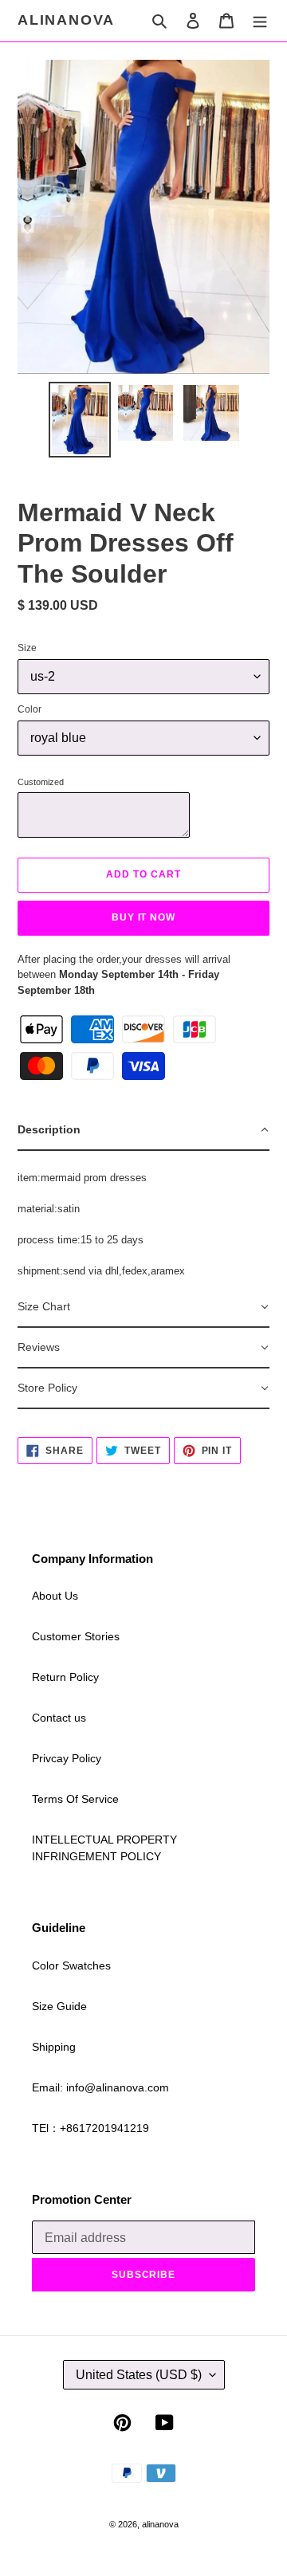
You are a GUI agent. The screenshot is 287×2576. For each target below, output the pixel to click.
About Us (55, 1596)
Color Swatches (71, 1965)
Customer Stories (76, 1636)
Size (27, 648)
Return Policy (65, 1677)
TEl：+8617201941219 (90, 2128)
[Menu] (260, 20)
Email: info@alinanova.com (100, 2087)
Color (29, 709)
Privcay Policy (67, 1758)
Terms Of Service (75, 1799)
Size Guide (59, 2006)
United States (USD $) (139, 2375)
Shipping (54, 2047)
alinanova (66, 20)
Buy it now (144, 917)
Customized (41, 782)
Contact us (59, 1718)
